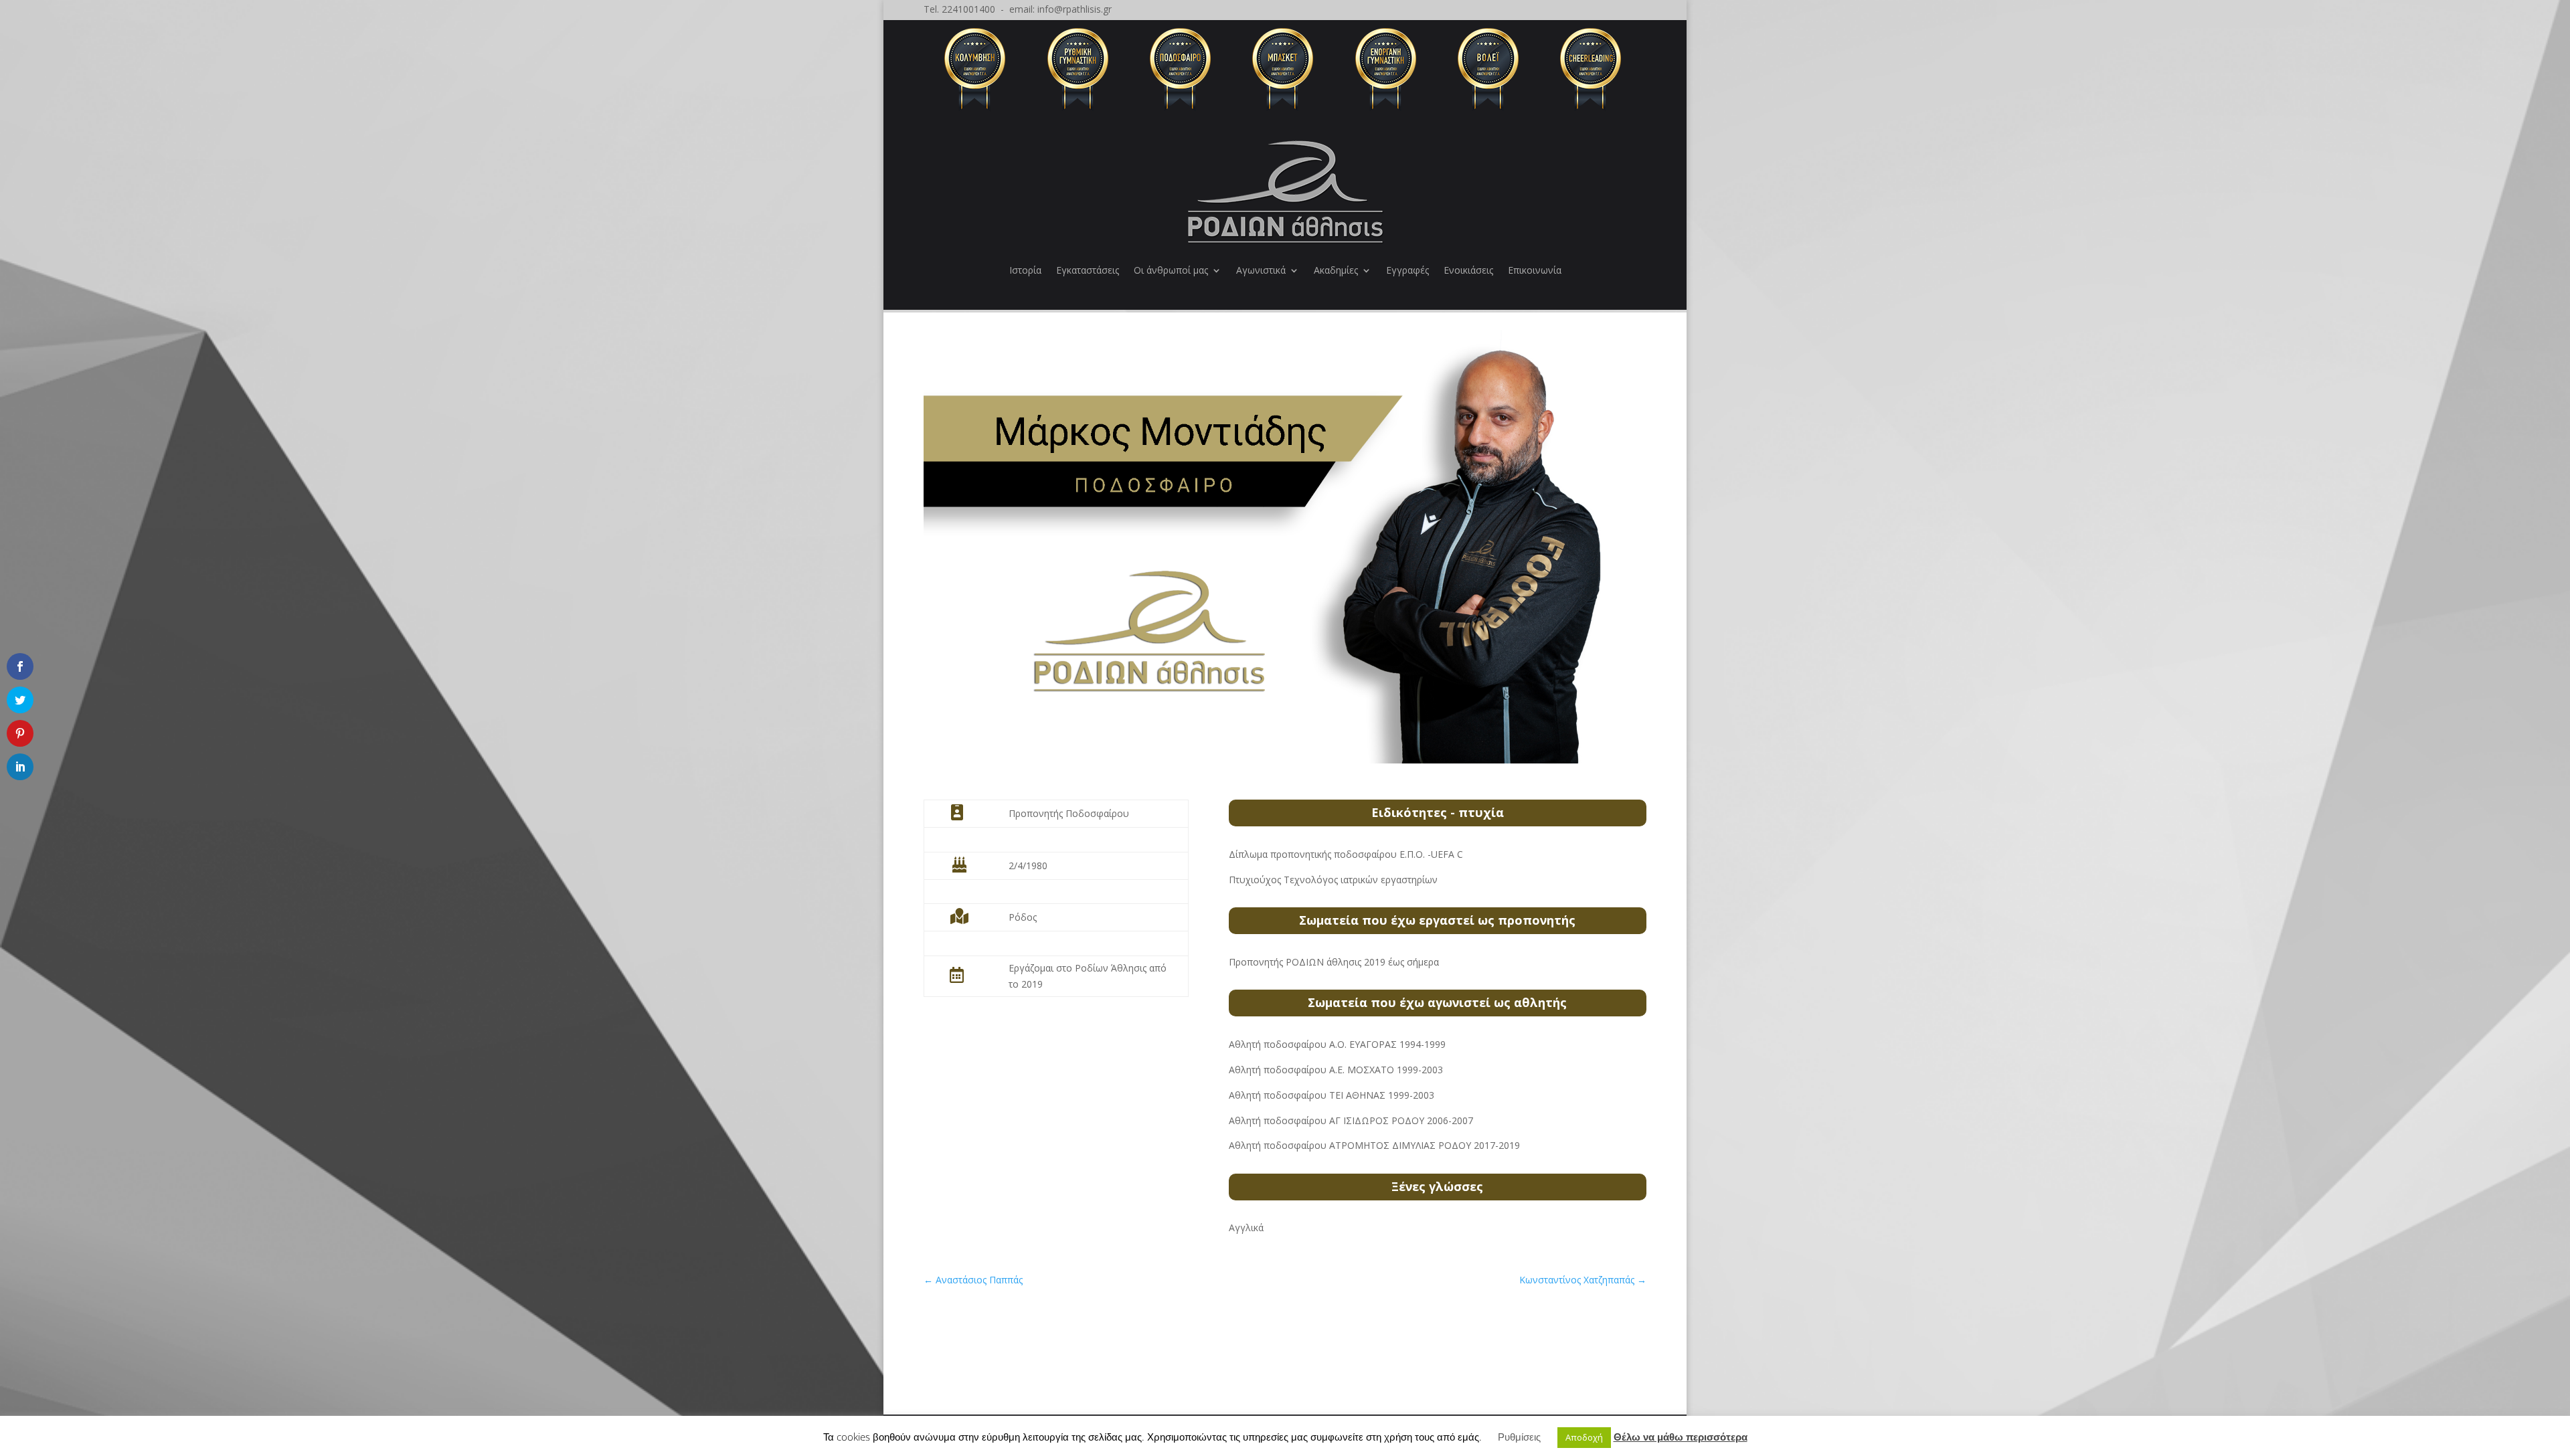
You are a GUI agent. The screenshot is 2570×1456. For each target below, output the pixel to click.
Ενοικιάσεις (1468, 270)
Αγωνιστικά (1261, 270)
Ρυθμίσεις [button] (1519, 1437)
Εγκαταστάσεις (1088, 270)
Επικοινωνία (1535, 270)
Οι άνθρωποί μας (1171, 270)
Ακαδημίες (1336, 270)
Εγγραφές (1407, 270)
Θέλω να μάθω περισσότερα (1681, 1437)
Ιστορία (1025, 270)
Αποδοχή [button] (1584, 1437)
